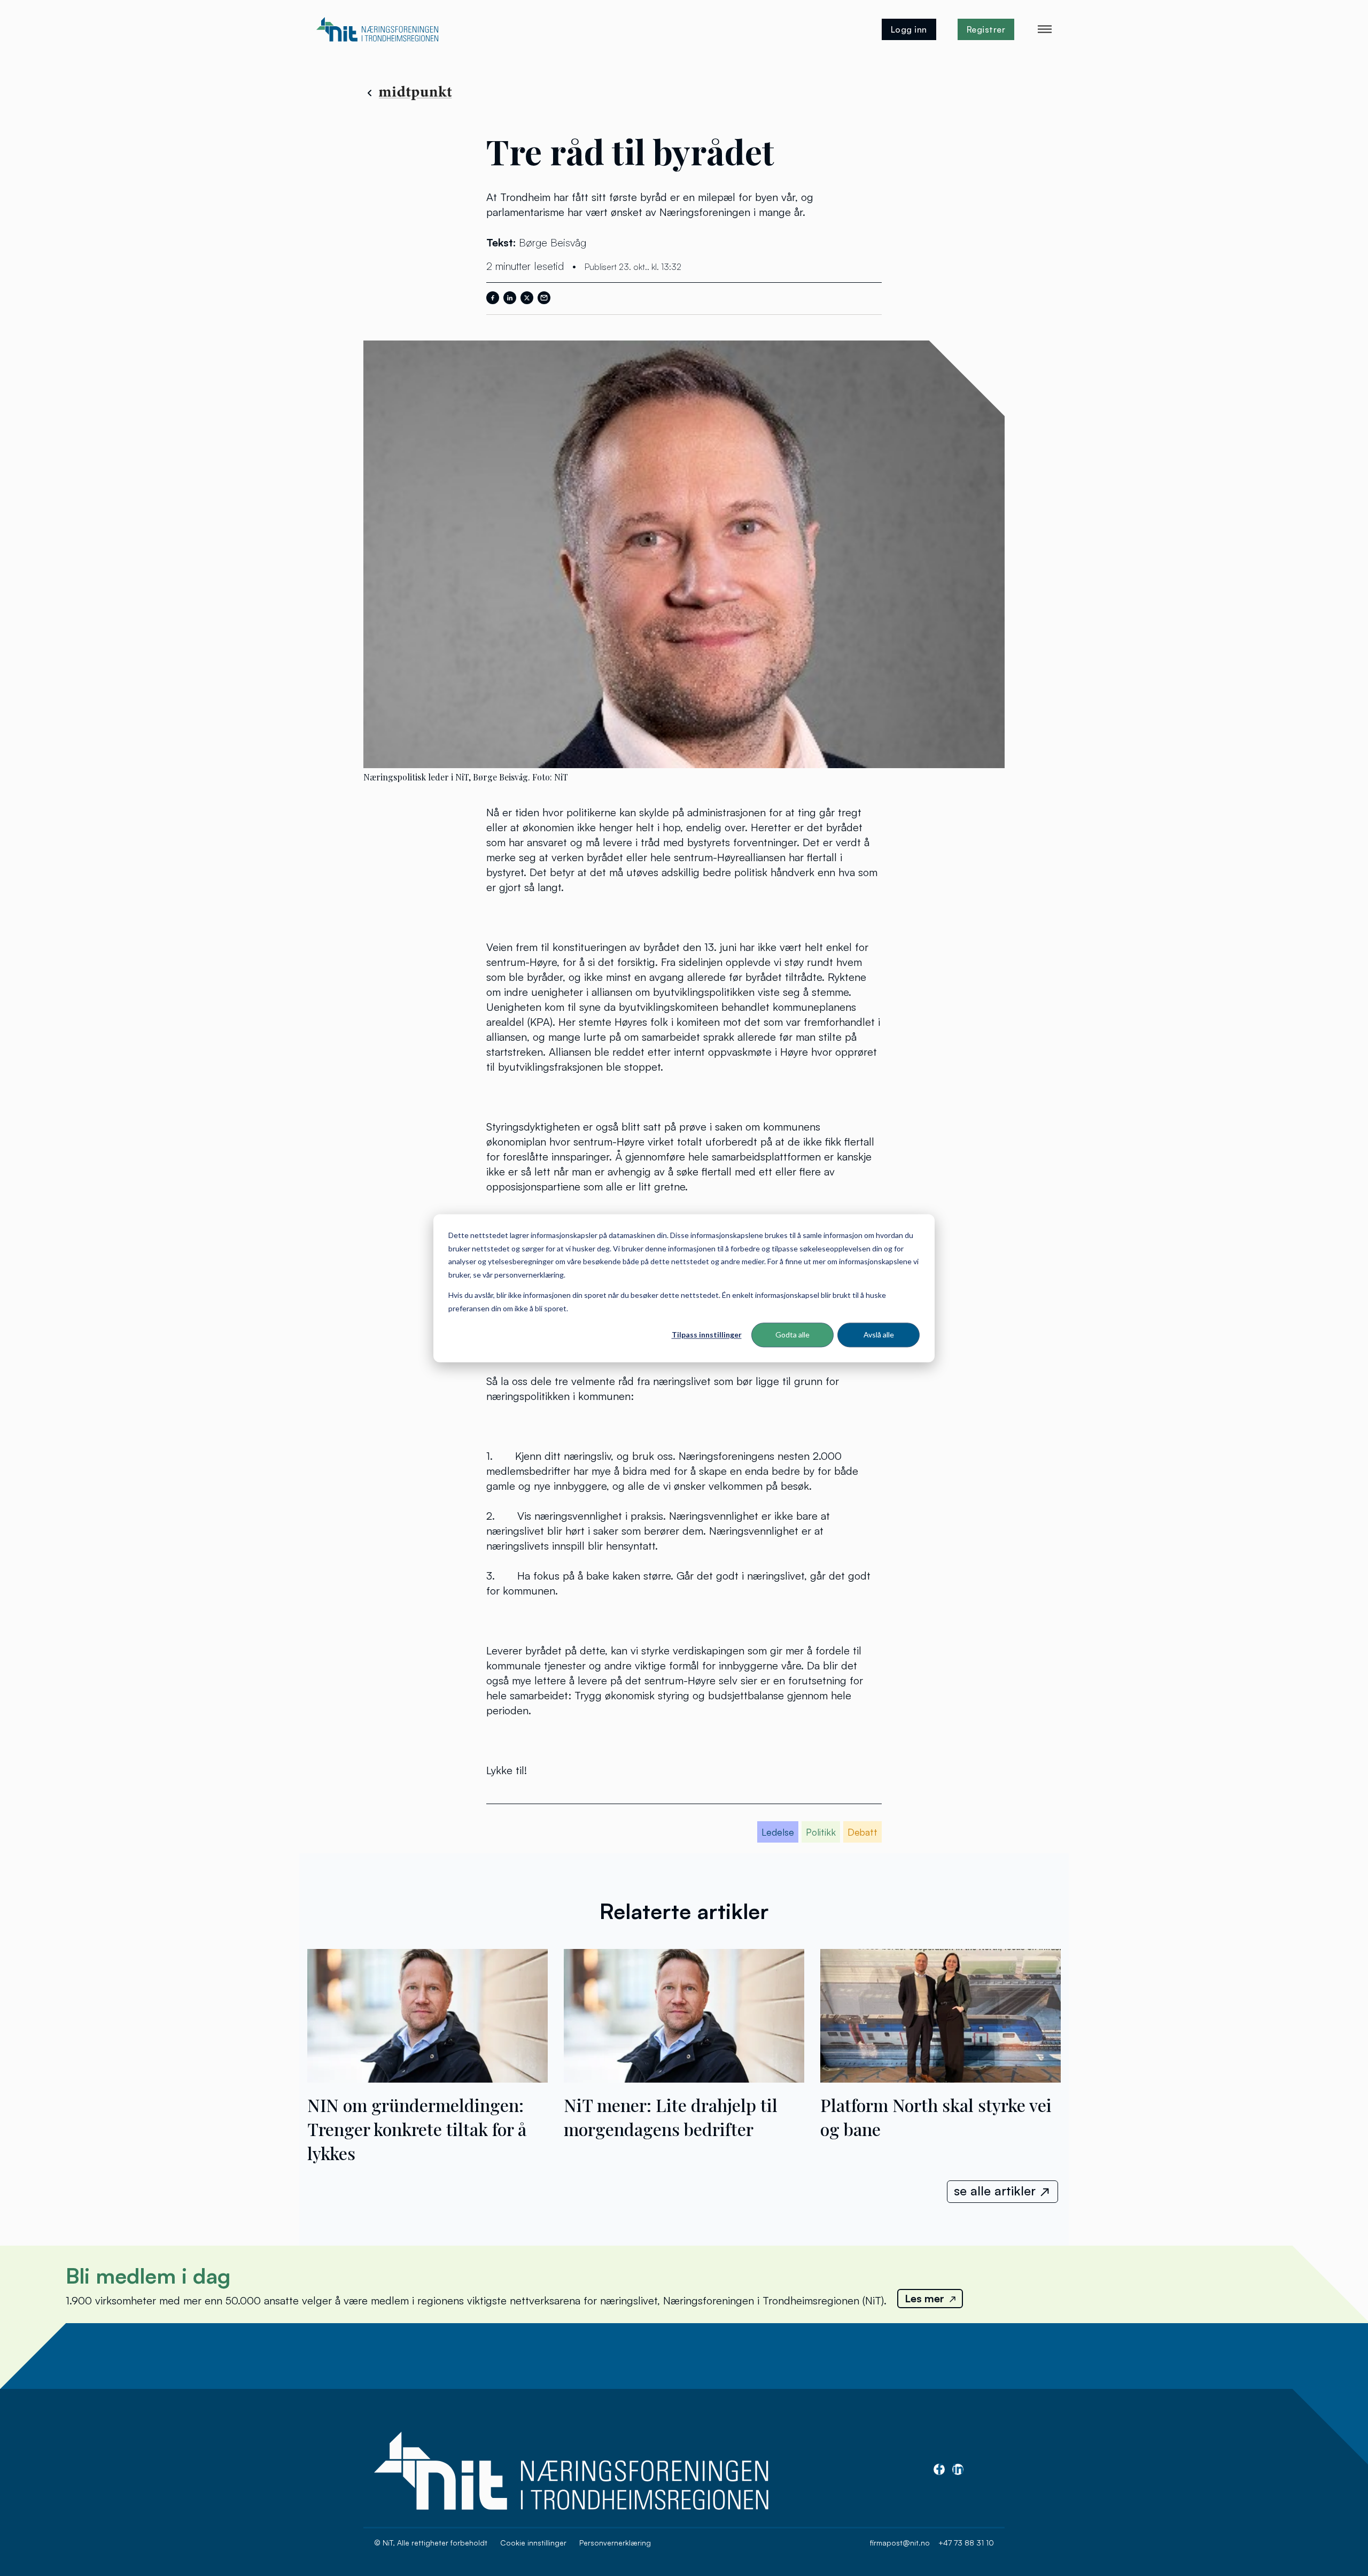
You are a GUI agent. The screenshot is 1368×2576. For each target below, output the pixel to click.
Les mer (924, 2298)
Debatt (862, 1832)
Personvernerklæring (615, 2543)
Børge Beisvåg (553, 242)
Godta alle (792, 1335)
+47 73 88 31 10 (966, 2543)
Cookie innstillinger (533, 2543)
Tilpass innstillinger (707, 1335)
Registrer (986, 29)
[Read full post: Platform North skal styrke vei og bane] (941, 2078)
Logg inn (909, 29)
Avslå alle (879, 1335)
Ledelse (778, 1832)
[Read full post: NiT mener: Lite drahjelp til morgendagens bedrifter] (684, 2078)
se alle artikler (995, 2191)
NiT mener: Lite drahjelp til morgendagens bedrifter (671, 2117)
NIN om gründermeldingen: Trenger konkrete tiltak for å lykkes (417, 2129)
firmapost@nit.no (900, 2543)
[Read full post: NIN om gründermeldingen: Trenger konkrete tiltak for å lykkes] (428, 2078)
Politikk (821, 1832)
